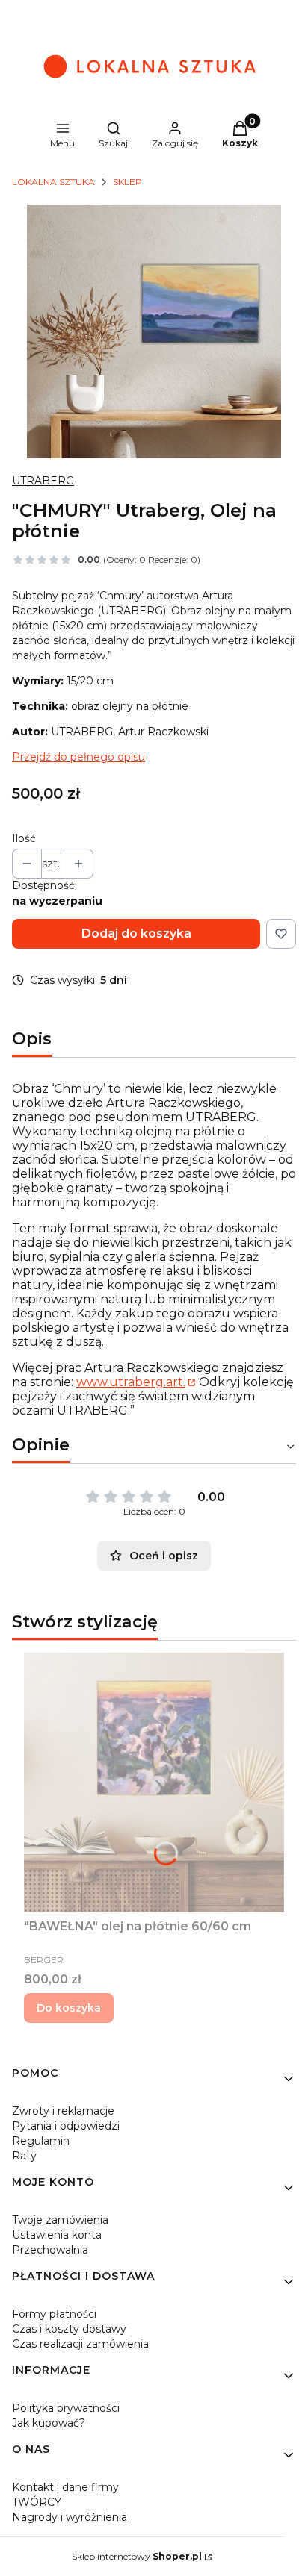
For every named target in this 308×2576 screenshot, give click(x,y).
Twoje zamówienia (60, 2220)
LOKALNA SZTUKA (53, 182)
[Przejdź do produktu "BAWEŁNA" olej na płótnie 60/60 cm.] (154, 1783)
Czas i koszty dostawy (69, 2329)
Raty (24, 2156)
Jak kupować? (49, 2423)
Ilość (24, 838)
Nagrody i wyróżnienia (70, 2517)
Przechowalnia (50, 2250)
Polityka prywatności (66, 2408)
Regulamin (41, 2141)
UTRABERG (43, 481)
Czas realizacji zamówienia (80, 2344)
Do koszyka (69, 2008)
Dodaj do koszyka (136, 933)
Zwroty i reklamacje (63, 2111)
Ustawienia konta (57, 2235)
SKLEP (127, 182)
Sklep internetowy (137, 2556)
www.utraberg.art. (131, 1382)
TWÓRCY (37, 2502)
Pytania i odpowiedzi (66, 2126)
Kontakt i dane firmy (65, 2487)
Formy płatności (54, 2314)
